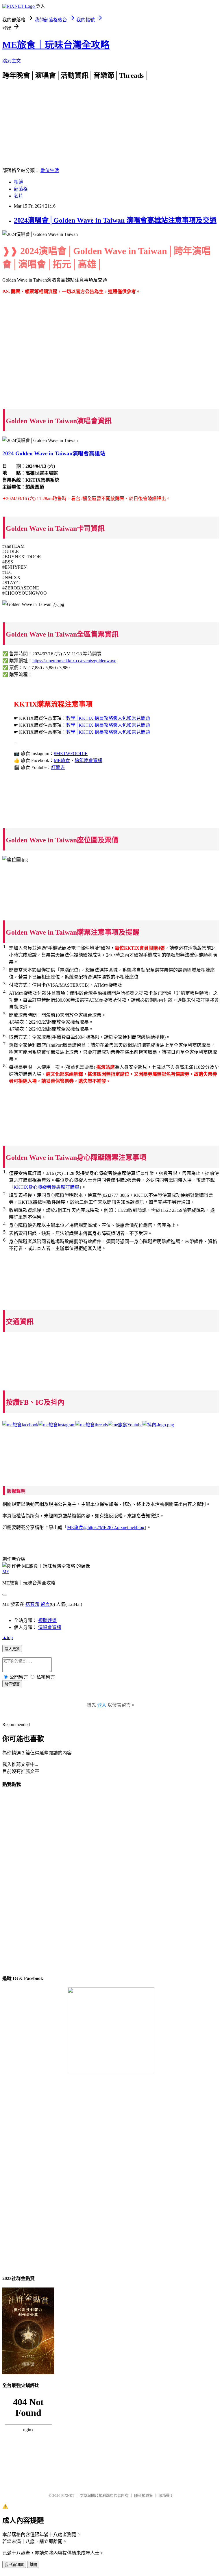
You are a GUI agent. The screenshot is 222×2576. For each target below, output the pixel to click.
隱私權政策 (144, 2495)
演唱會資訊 (50, 1627)
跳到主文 (12, 61)
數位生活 (50, 170)
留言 (45, 1604)
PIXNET (68, 2495)
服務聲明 (166, 2495)
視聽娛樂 (47, 1620)
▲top (8, 1637)
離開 (33, 2565)
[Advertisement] (111, 120)
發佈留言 (12, 1684)
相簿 (18, 182)
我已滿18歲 (14, 2565)
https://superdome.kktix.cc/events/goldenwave (74, 661)
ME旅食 (62, 760)
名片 (18, 196)
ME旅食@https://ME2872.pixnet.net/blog (106, 1527)
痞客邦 (32, 1604)
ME (6, 1572)
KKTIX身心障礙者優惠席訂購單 (46, 1187)
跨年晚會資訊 (88, 760)
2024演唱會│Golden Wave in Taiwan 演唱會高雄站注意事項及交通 (115, 220)
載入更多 (12, 1649)
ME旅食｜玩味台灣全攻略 (56, 45)
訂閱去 (58, 767)
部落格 (21, 189)
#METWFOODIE (71, 753)
